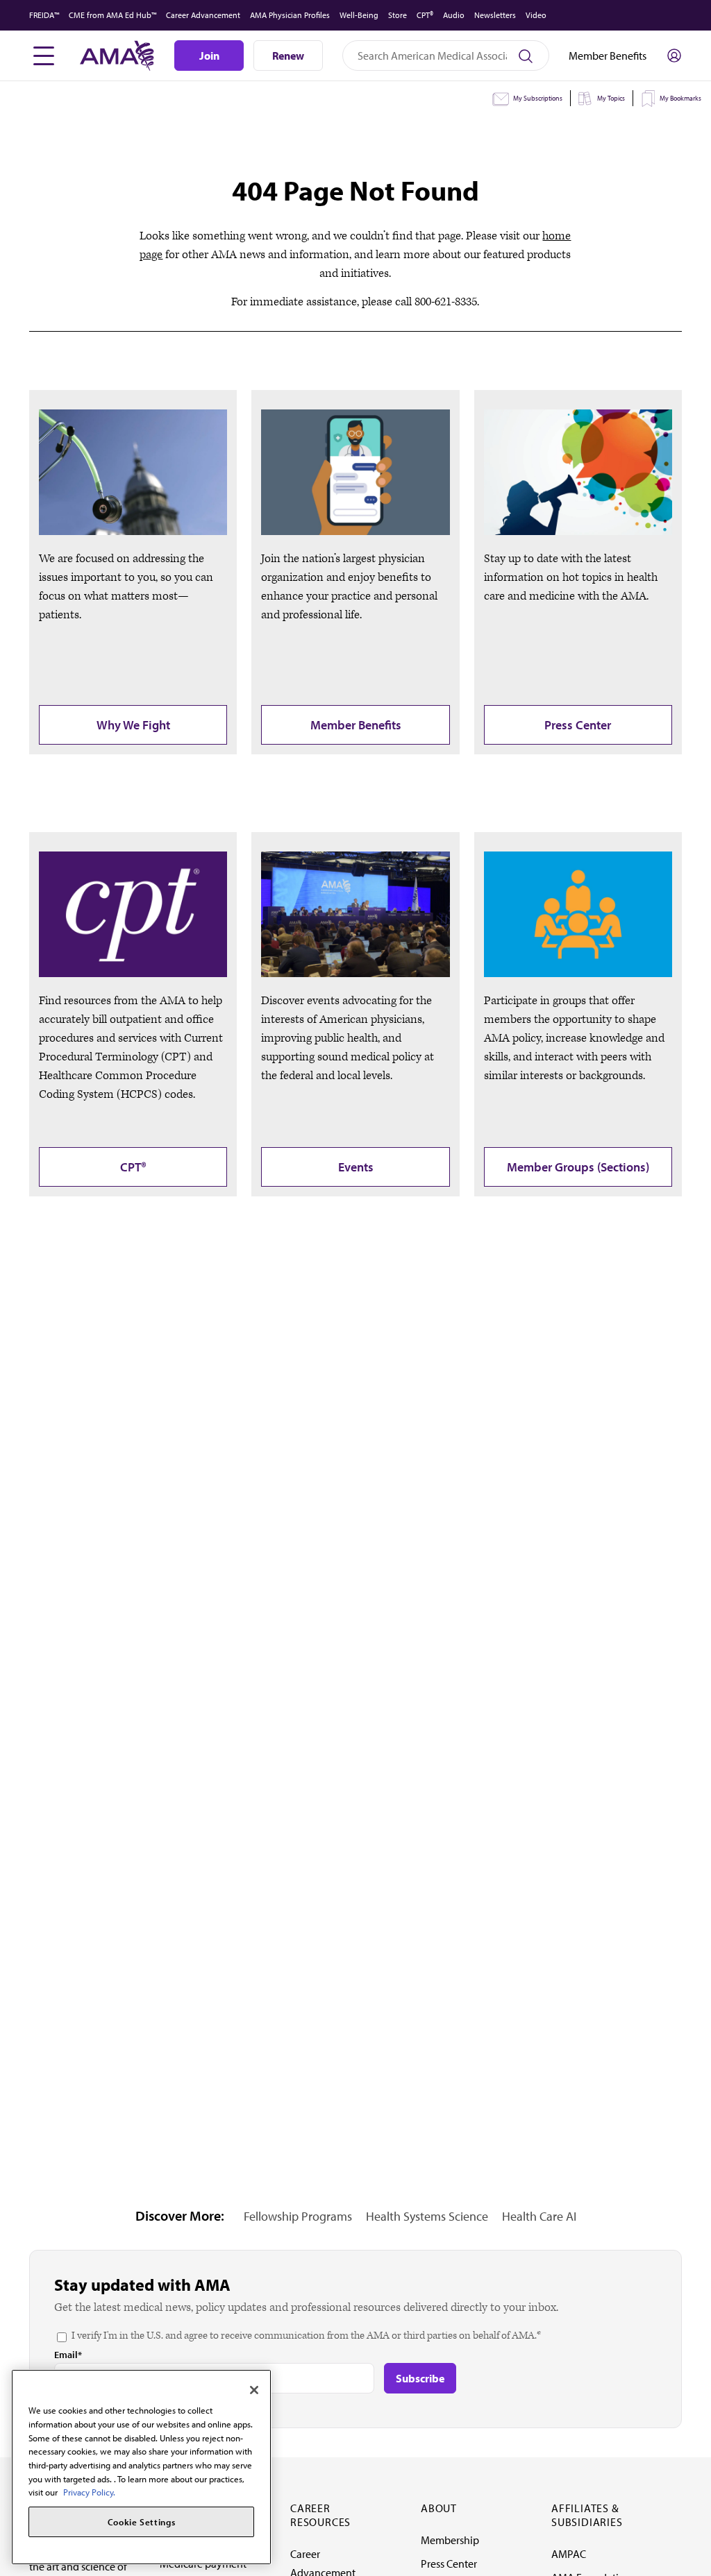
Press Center (578, 725)
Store (398, 15)
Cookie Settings (142, 2522)
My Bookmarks (680, 98)
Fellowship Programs (298, 2216)
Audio (454, 15)
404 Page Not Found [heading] (355, 190)
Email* (68, 2355)
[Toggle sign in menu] (674, 56)
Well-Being (359, 15)
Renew (288, 56)
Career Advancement (203, 15)
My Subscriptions (538, 98)
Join (209, 56)
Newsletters (495, 15)
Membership (450, 2540)
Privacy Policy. (89, 2492)
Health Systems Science (427, 2216)
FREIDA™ (44, 15)
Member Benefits (356, 725)
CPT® (425, 15)
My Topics (611, 98)
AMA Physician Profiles (290, 15)
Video (536, 15)
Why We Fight (133, 725)
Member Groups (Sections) (578, 1167)
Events (356, 1167)
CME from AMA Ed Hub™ (112, 15)
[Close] (254, 2390)
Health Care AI (539, 2216)
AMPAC (569, 2554)
